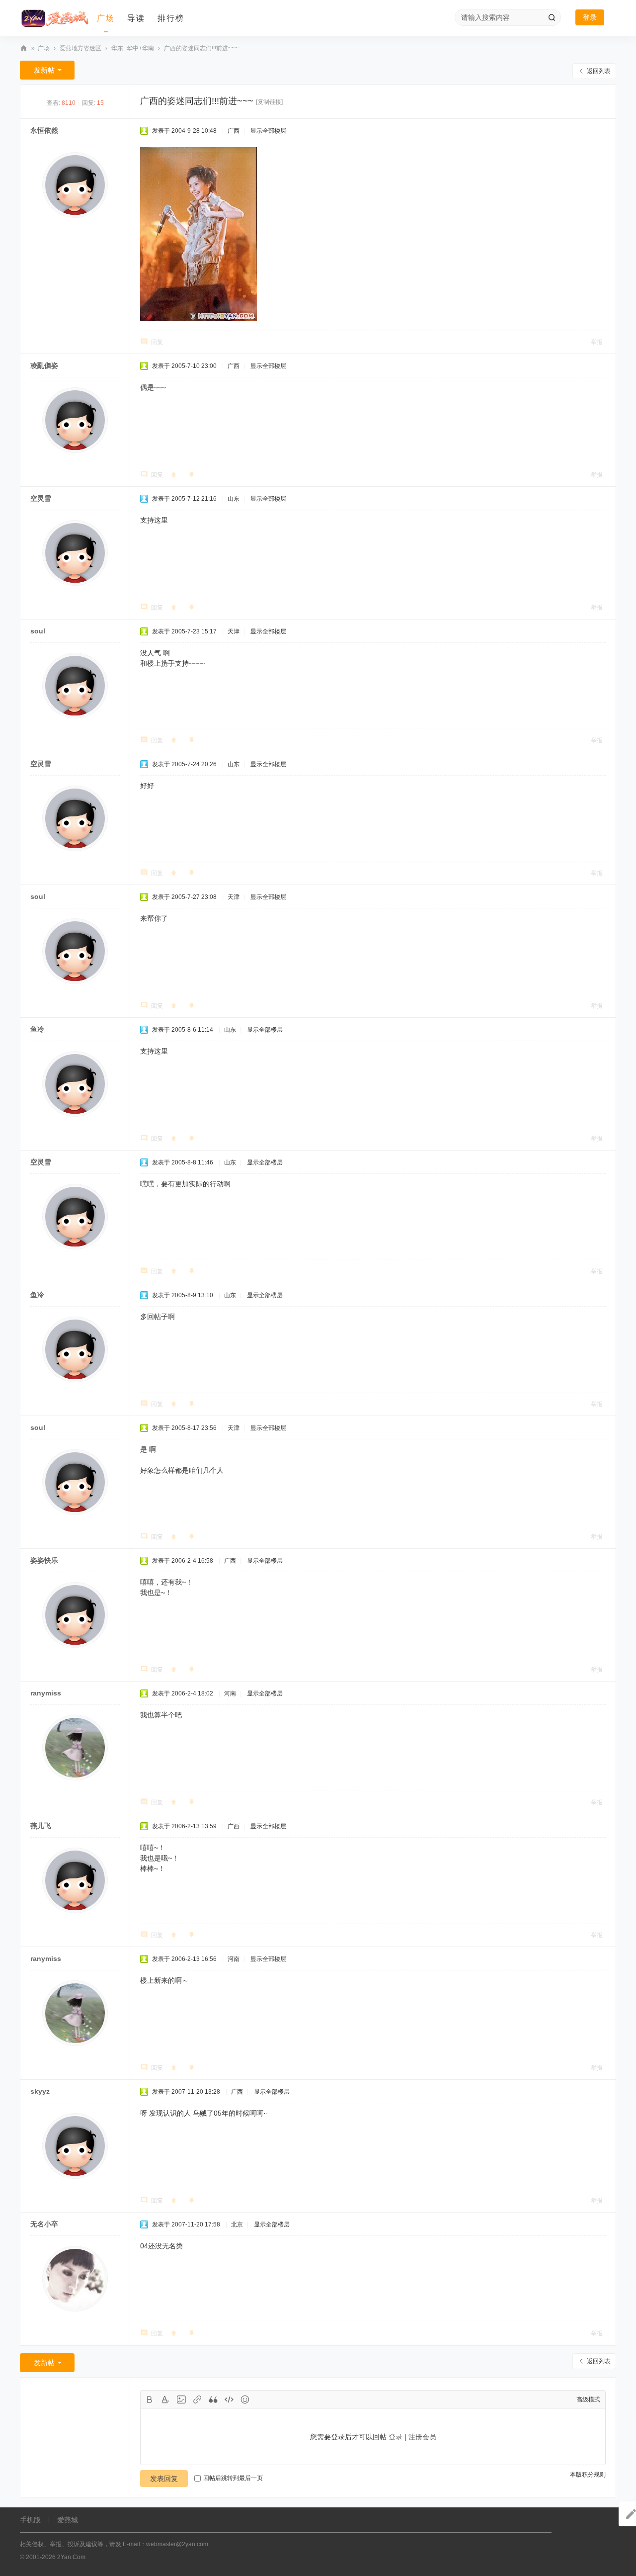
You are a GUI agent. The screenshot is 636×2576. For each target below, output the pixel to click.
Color (165, 2399)
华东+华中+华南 (133, 48)
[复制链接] (269, 102)
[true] (552, 17)
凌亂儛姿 (44, 365)
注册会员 (422, 2437)
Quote (213, 2399)
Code (229, 2399)
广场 (106, 18)
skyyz (40, 2091)
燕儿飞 (41, 1826)
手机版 (30, 2520)
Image (181, 2399)
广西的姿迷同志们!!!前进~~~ (201, 48)
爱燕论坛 (24, 48)
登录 (590, 17)
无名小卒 (44, 2224)
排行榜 (171, 18)
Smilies (245, 2399)
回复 (157, 342)
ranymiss (46, 1693)
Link (197, 2399)
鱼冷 (37, 1029)
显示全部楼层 (268, 131)
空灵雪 (41, 498)
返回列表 (599, 71)
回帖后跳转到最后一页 (233, 2478)
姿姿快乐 (44, 1560)
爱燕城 (68, 2520)
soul (38, 631)
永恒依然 (44, 130)
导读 (136, 18)
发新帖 (44, 70)
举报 (597, 342)
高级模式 (588, 2399)
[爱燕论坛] (55, 18)
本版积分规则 (588, 2475)
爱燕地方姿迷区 (80, 48)
